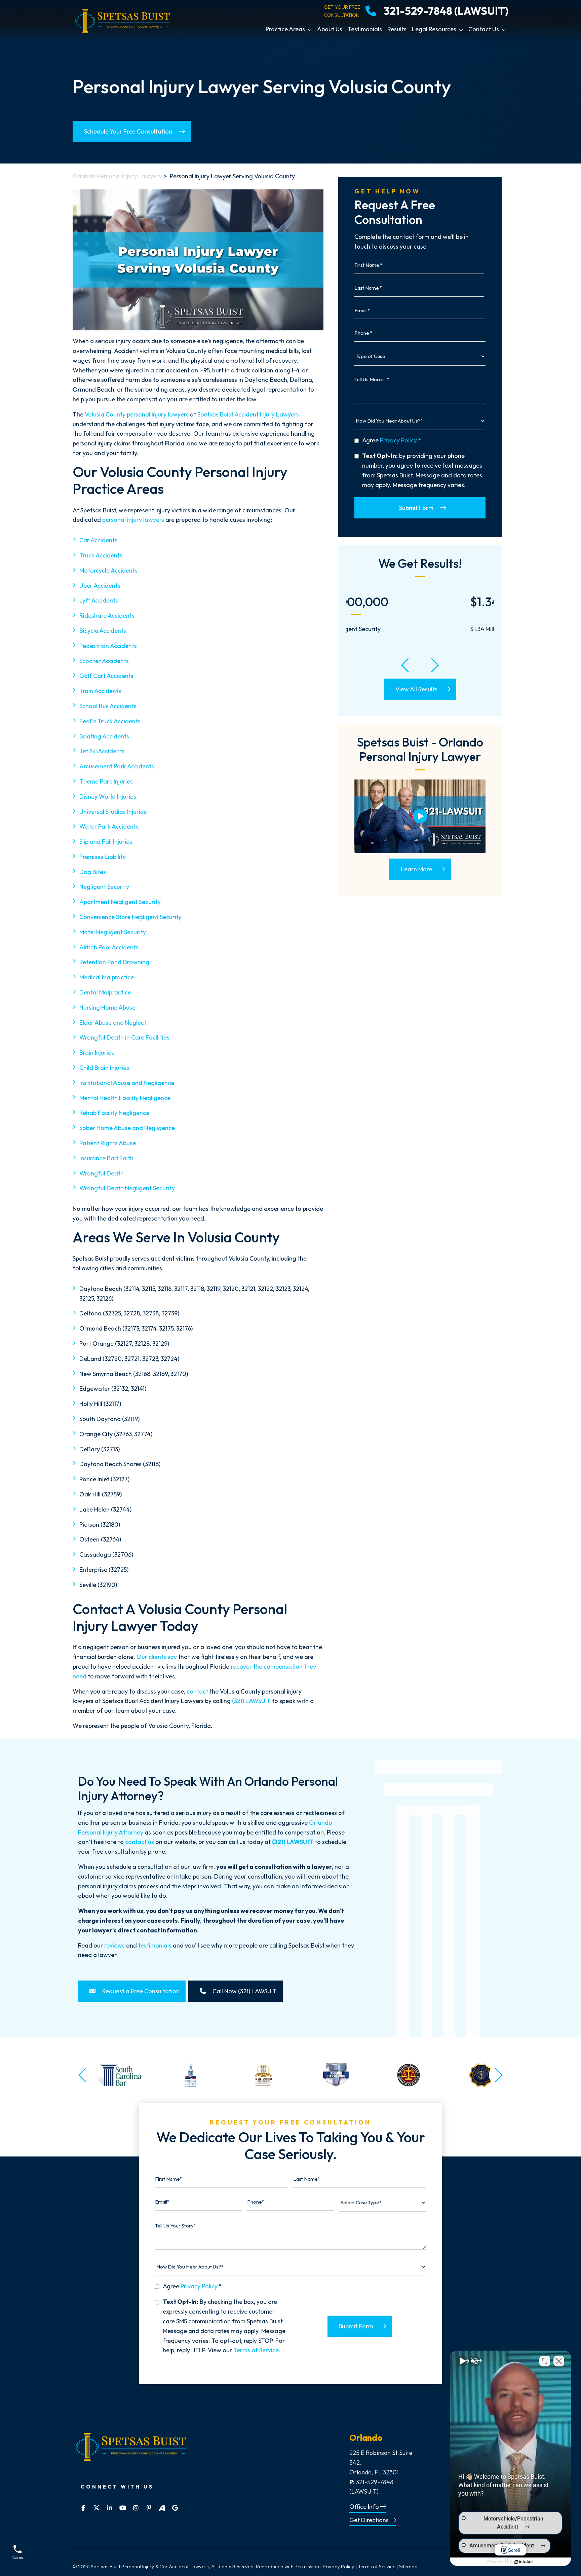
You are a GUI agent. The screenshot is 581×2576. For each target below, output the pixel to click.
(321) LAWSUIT (251, 1701)
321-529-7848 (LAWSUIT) (446, 11)
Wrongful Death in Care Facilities (124, 1037)
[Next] (435, 665)
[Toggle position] (545, 2361)
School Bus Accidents (108, 706)
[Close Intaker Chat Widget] (559, 2361)
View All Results (416, 689)
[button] (311, 29)
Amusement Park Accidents (117, 766)
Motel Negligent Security (113, 932)
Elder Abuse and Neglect (113, 1023)
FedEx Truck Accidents (110, 721)
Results (397, 29)
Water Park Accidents (109, 826)
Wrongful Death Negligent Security (127, 1188)
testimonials (155, 1945)
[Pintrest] (149, 2508)
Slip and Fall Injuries (106, 842)
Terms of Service (256, 2350)
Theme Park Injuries (106, 781)
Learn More (416, 869)
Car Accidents (98, 540)
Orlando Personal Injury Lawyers (117, 176)
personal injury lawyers (133, 520)
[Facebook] (83, 2508)
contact (197, 1691)
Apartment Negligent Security (120, 902)
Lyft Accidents (99, 600)
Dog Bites (93, 872)
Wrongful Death (102, 1173)
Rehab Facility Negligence (114, 1113)
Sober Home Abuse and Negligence (127, 1128)
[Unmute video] (462, 2361)
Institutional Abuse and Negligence (127, 1083)
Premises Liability (103, 857)
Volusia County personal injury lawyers (137, 414)
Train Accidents (100, 691)
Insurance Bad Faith (106, 1158)
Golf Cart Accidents (106, 676)
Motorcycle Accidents (108, 570)
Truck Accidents (101, 555)
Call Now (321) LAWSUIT (244, 1991)
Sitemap (408, 2566)
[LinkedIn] (109, 2508)
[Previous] (405, 665)
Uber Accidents (100, 586)
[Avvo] (162, 2508)
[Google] (175, 2508)
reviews (114, 1945)
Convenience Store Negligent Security (130, 917)
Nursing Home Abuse (107, 1007)
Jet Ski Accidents (102, 751)
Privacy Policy (398, 440)
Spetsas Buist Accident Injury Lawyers (248, 414)
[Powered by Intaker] (524, 2562)
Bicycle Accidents (103, 631)
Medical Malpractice (107, 977)
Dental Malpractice (105, 992)
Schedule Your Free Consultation (128, 131)
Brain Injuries (97, 1053)
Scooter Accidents (104, 661)
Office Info (365, 2507)
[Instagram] (136, 2508)
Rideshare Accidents (107, 615)
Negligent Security (104, 887)
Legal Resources (434, 29)
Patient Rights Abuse (108, 1143)
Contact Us (484, 29)
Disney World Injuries (108, 796)
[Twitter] (96, 2508)
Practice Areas (285, 29)
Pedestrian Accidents (108, 646)
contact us (140, 1842)
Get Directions (370, 2520)
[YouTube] (123, 2508)
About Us (330, 29)
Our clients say (157, 1657)
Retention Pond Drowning (114, 962)
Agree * (392, 440)
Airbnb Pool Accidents (109, 947)
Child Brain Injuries (104, 1068)
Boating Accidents (104, 736)
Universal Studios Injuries (113, 812)
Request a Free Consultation (140, 1991)
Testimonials (365, 29)
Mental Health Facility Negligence (125, 1098)
